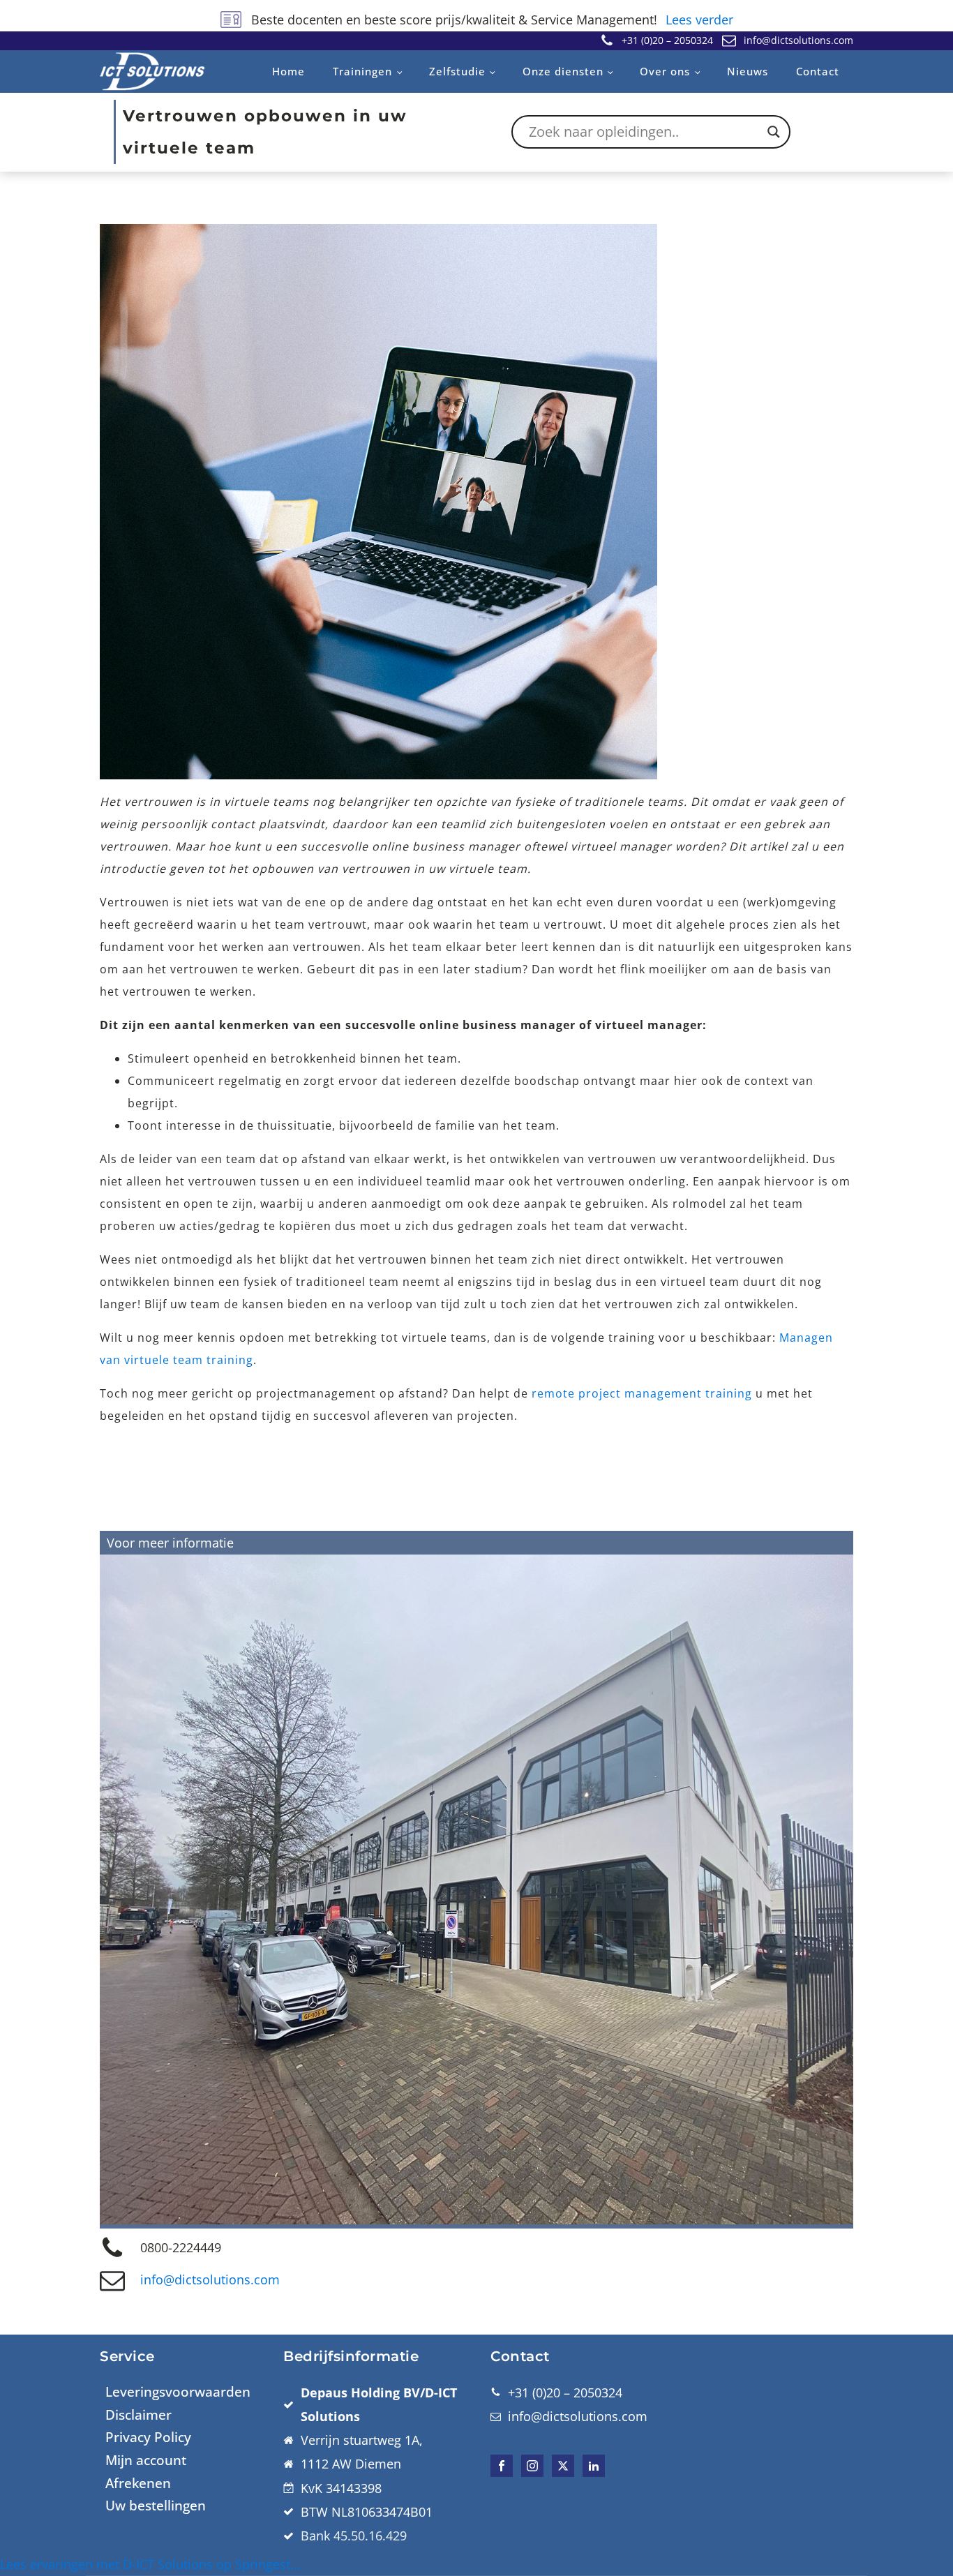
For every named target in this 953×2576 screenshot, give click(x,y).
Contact (818, 71)
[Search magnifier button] (774, 132)
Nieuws (748, 71)
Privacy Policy (148, 2437)
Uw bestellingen (156, 2506)
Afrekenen (138, 2483)
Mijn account (146, 2460)
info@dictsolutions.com (210, 2279)
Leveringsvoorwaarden (178, 2392)
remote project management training (642, 1393)
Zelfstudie (457, 71)
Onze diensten (563, 71)
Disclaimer (138, 2415)
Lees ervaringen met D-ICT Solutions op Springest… (150, 2564)
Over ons (665, 71)
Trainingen (362, 71)
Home (288, 71)
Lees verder (699, 20)
